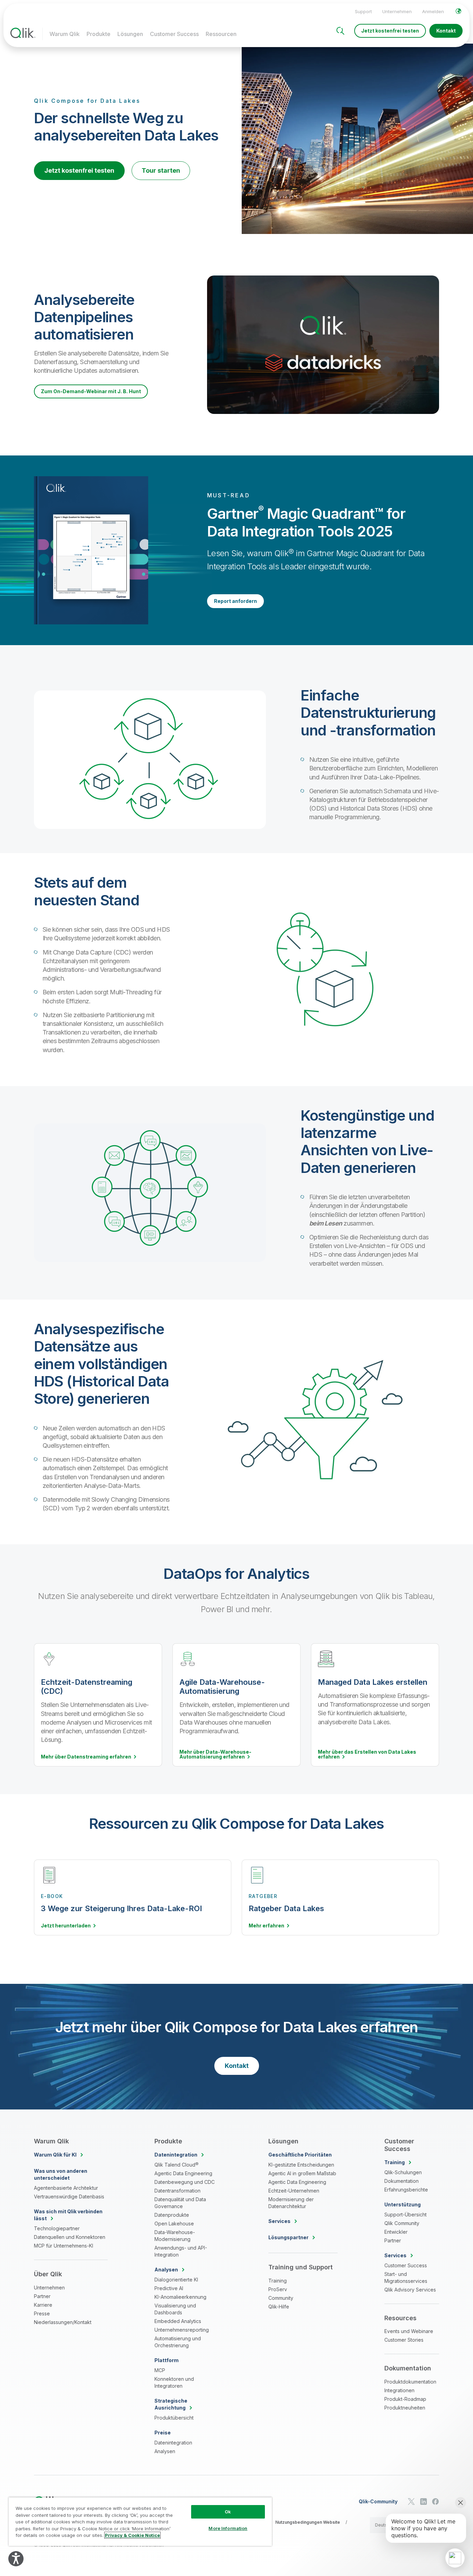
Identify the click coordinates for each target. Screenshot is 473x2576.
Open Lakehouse (174, 2224)
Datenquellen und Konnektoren (70, 2237)
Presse (42, 2313)
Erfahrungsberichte (406, 2190)
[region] (140, 2521)
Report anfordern (235, 601)
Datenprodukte (172, 2215)
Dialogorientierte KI (176, 2280)
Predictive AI (169, 2288)
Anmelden (433, 11)
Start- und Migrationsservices (406, 2277)
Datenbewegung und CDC (185, 2182)
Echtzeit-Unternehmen (294, 2191)
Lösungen (130, 34)
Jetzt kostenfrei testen (390, 31)
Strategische (171, 2404)
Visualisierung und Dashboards (175, 2309)
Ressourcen (221, 34)
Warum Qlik (65, 34)
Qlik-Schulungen (403, 2172)
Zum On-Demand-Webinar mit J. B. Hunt (91, 391)
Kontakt (446, 31)
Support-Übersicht (405, 2215)
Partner (42, 2296)
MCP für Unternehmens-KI (64, 2246)
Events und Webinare (409, 2331)
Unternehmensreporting (182, 2330)
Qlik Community (402, 2223)
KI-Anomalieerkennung (180, 2297)
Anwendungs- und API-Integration (181, 2251)
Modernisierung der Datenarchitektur (291, 2203)
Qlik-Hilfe (279, 2307)
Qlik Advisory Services (410, 2290)
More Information (228, 2528)
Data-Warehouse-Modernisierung (175, 2236)
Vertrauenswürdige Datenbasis (69, 2197)
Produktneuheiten (405, 2408)
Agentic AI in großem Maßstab (302, 2173)
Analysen (165, 2451)
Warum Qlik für (55, 2155)
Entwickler (396, 2232)
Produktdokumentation (410, 2382)
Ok (228, 2512)
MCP (160, 2370)
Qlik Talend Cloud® (176, 2165)
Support (363, 11)
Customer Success (174, 34)
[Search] (340, 31)
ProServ (278, 2289)
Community (281, 2298)
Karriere (43, 2305)
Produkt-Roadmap (405, 2399)
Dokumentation (401, 2181)
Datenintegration (173, 2443)
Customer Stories (404, 2340)
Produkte (99, 34)
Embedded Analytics (178, 2321)
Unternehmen (397, 11)
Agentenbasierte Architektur (66, 2188)
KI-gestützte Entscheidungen (301, 2165)
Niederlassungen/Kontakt (63, 2322)
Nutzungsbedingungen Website (308, 2522)
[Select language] (458, 11)
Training (278, 2281)
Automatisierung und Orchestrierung (178, 2342)
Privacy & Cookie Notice (132, 2535)
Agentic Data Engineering (183, 2173)
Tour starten (161, 170)
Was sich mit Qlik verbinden (68, 2215)
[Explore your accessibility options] (16, 2559)
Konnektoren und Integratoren (174, 2382)
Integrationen (399, 2390)
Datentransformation (177, 2191)
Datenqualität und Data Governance (180, 2203)
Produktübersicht (174, 2418)
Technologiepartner (57, 2228)
